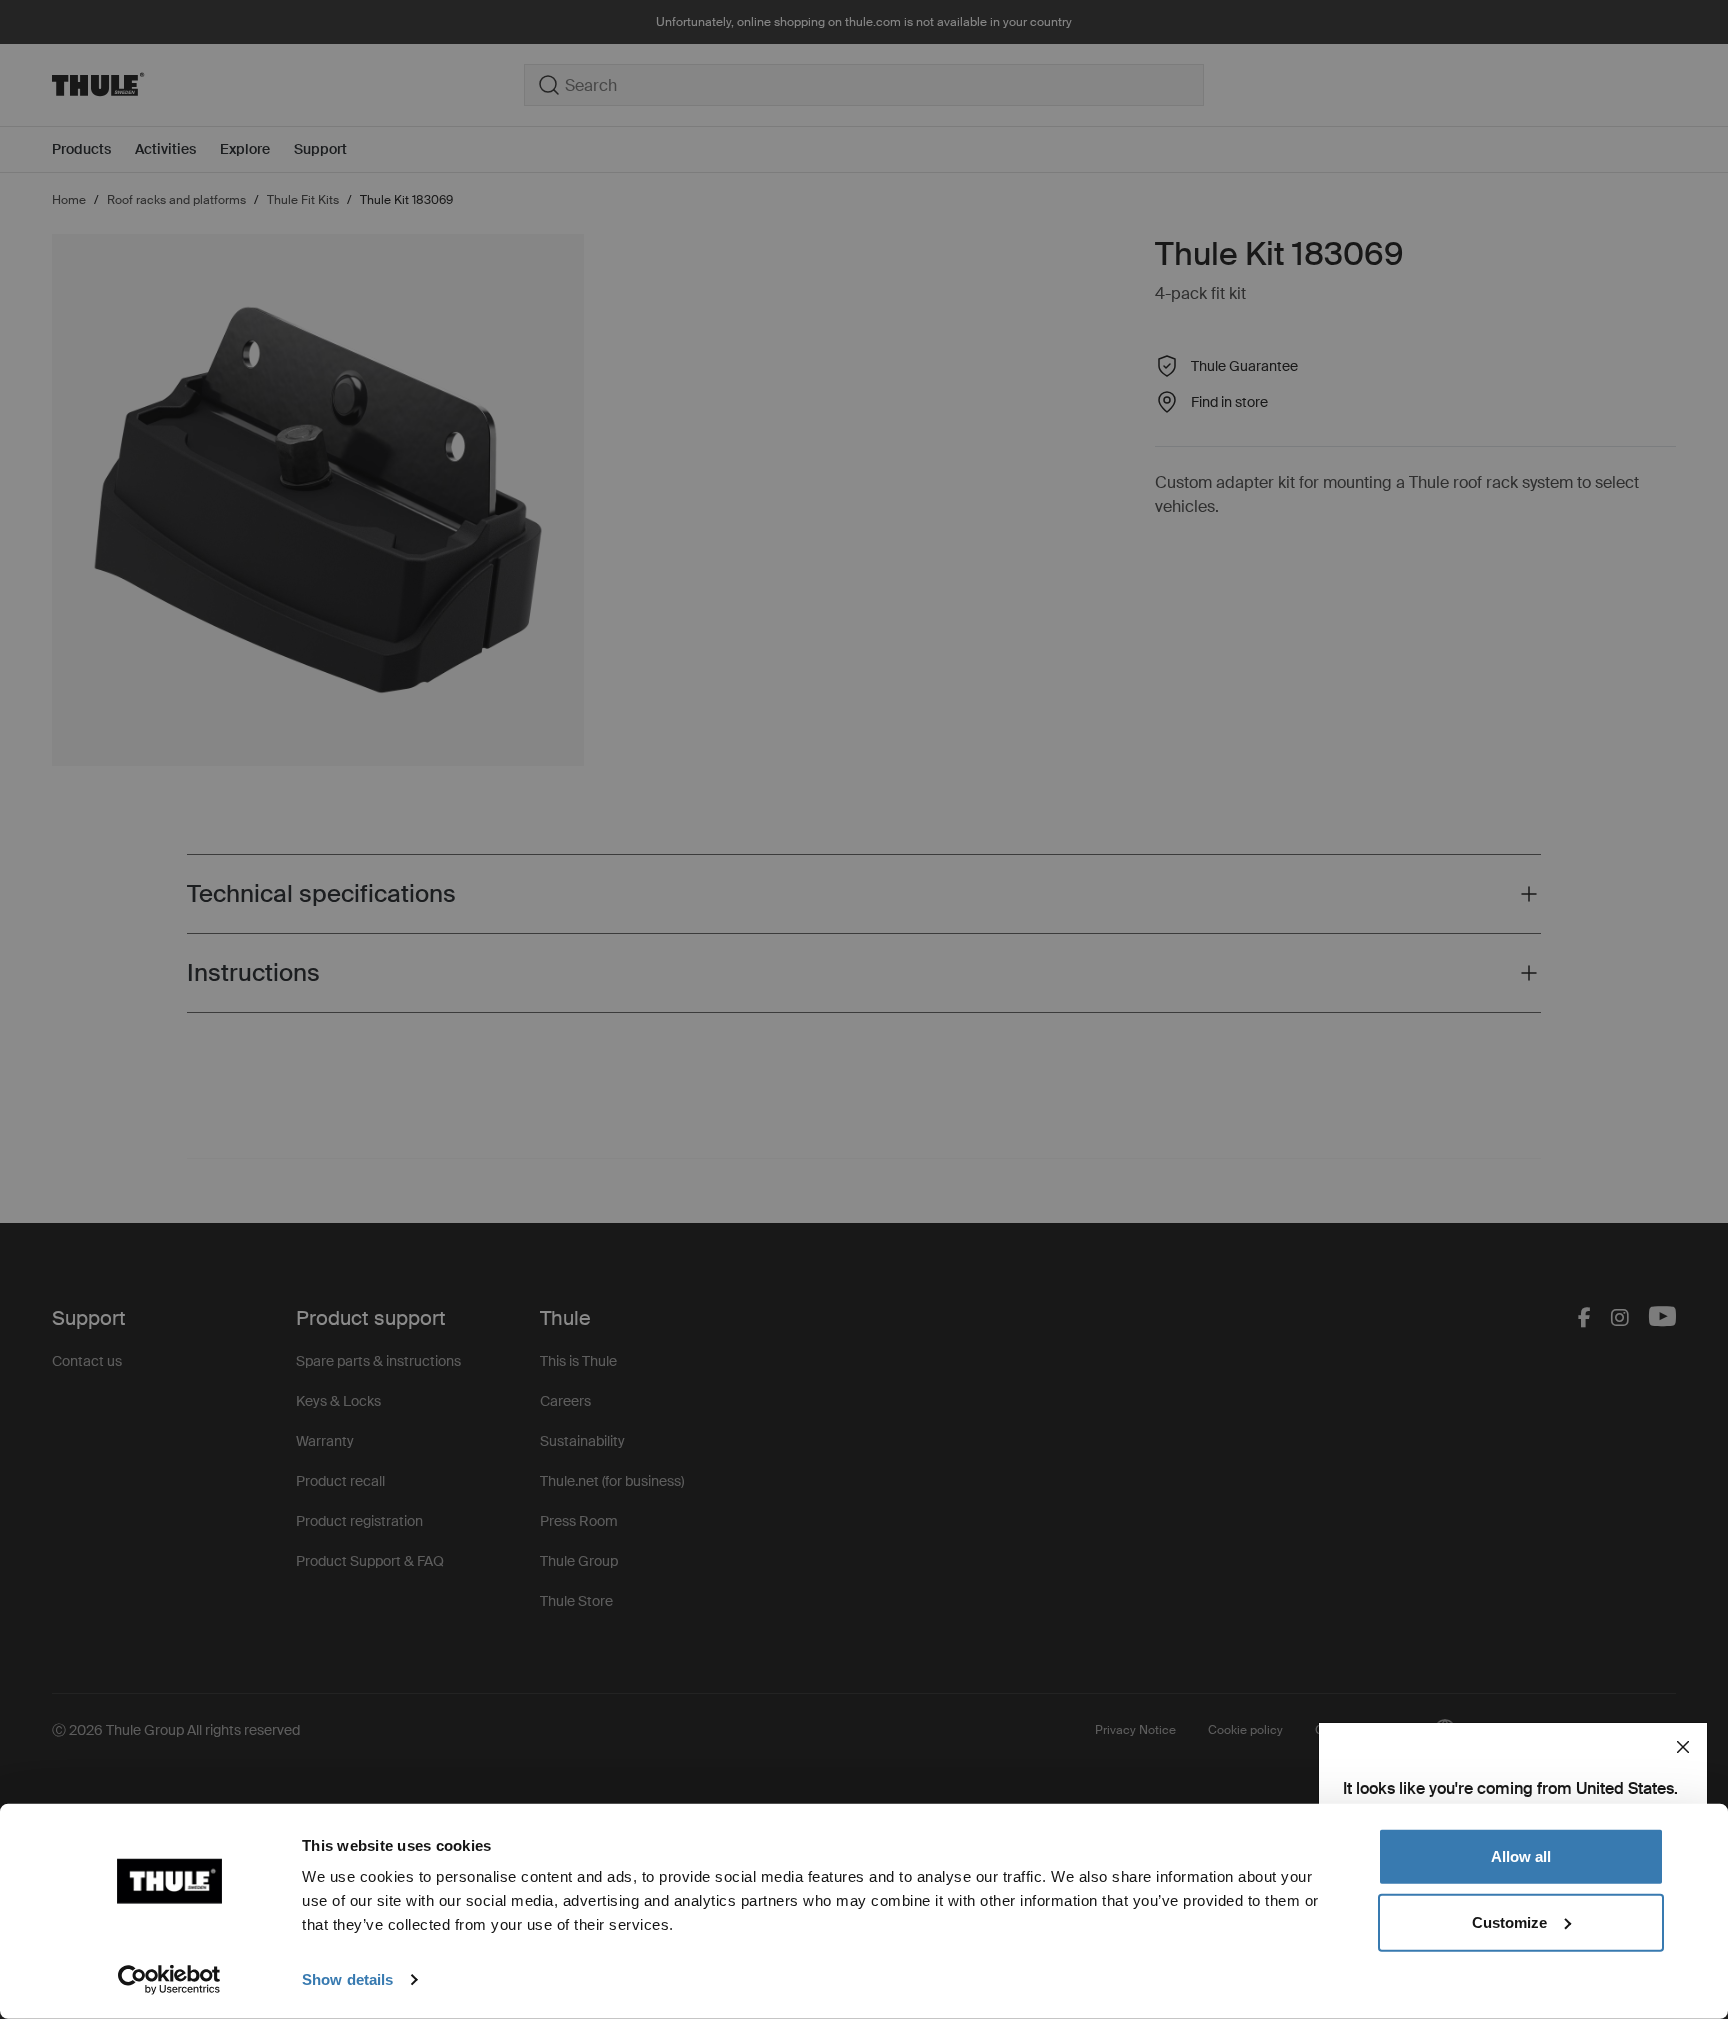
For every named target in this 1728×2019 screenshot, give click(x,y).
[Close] (1683, 1747)
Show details (347, 1979)
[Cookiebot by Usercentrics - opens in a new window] (169, 1980)
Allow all (1521, 1856)
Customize (1509, 1921)
